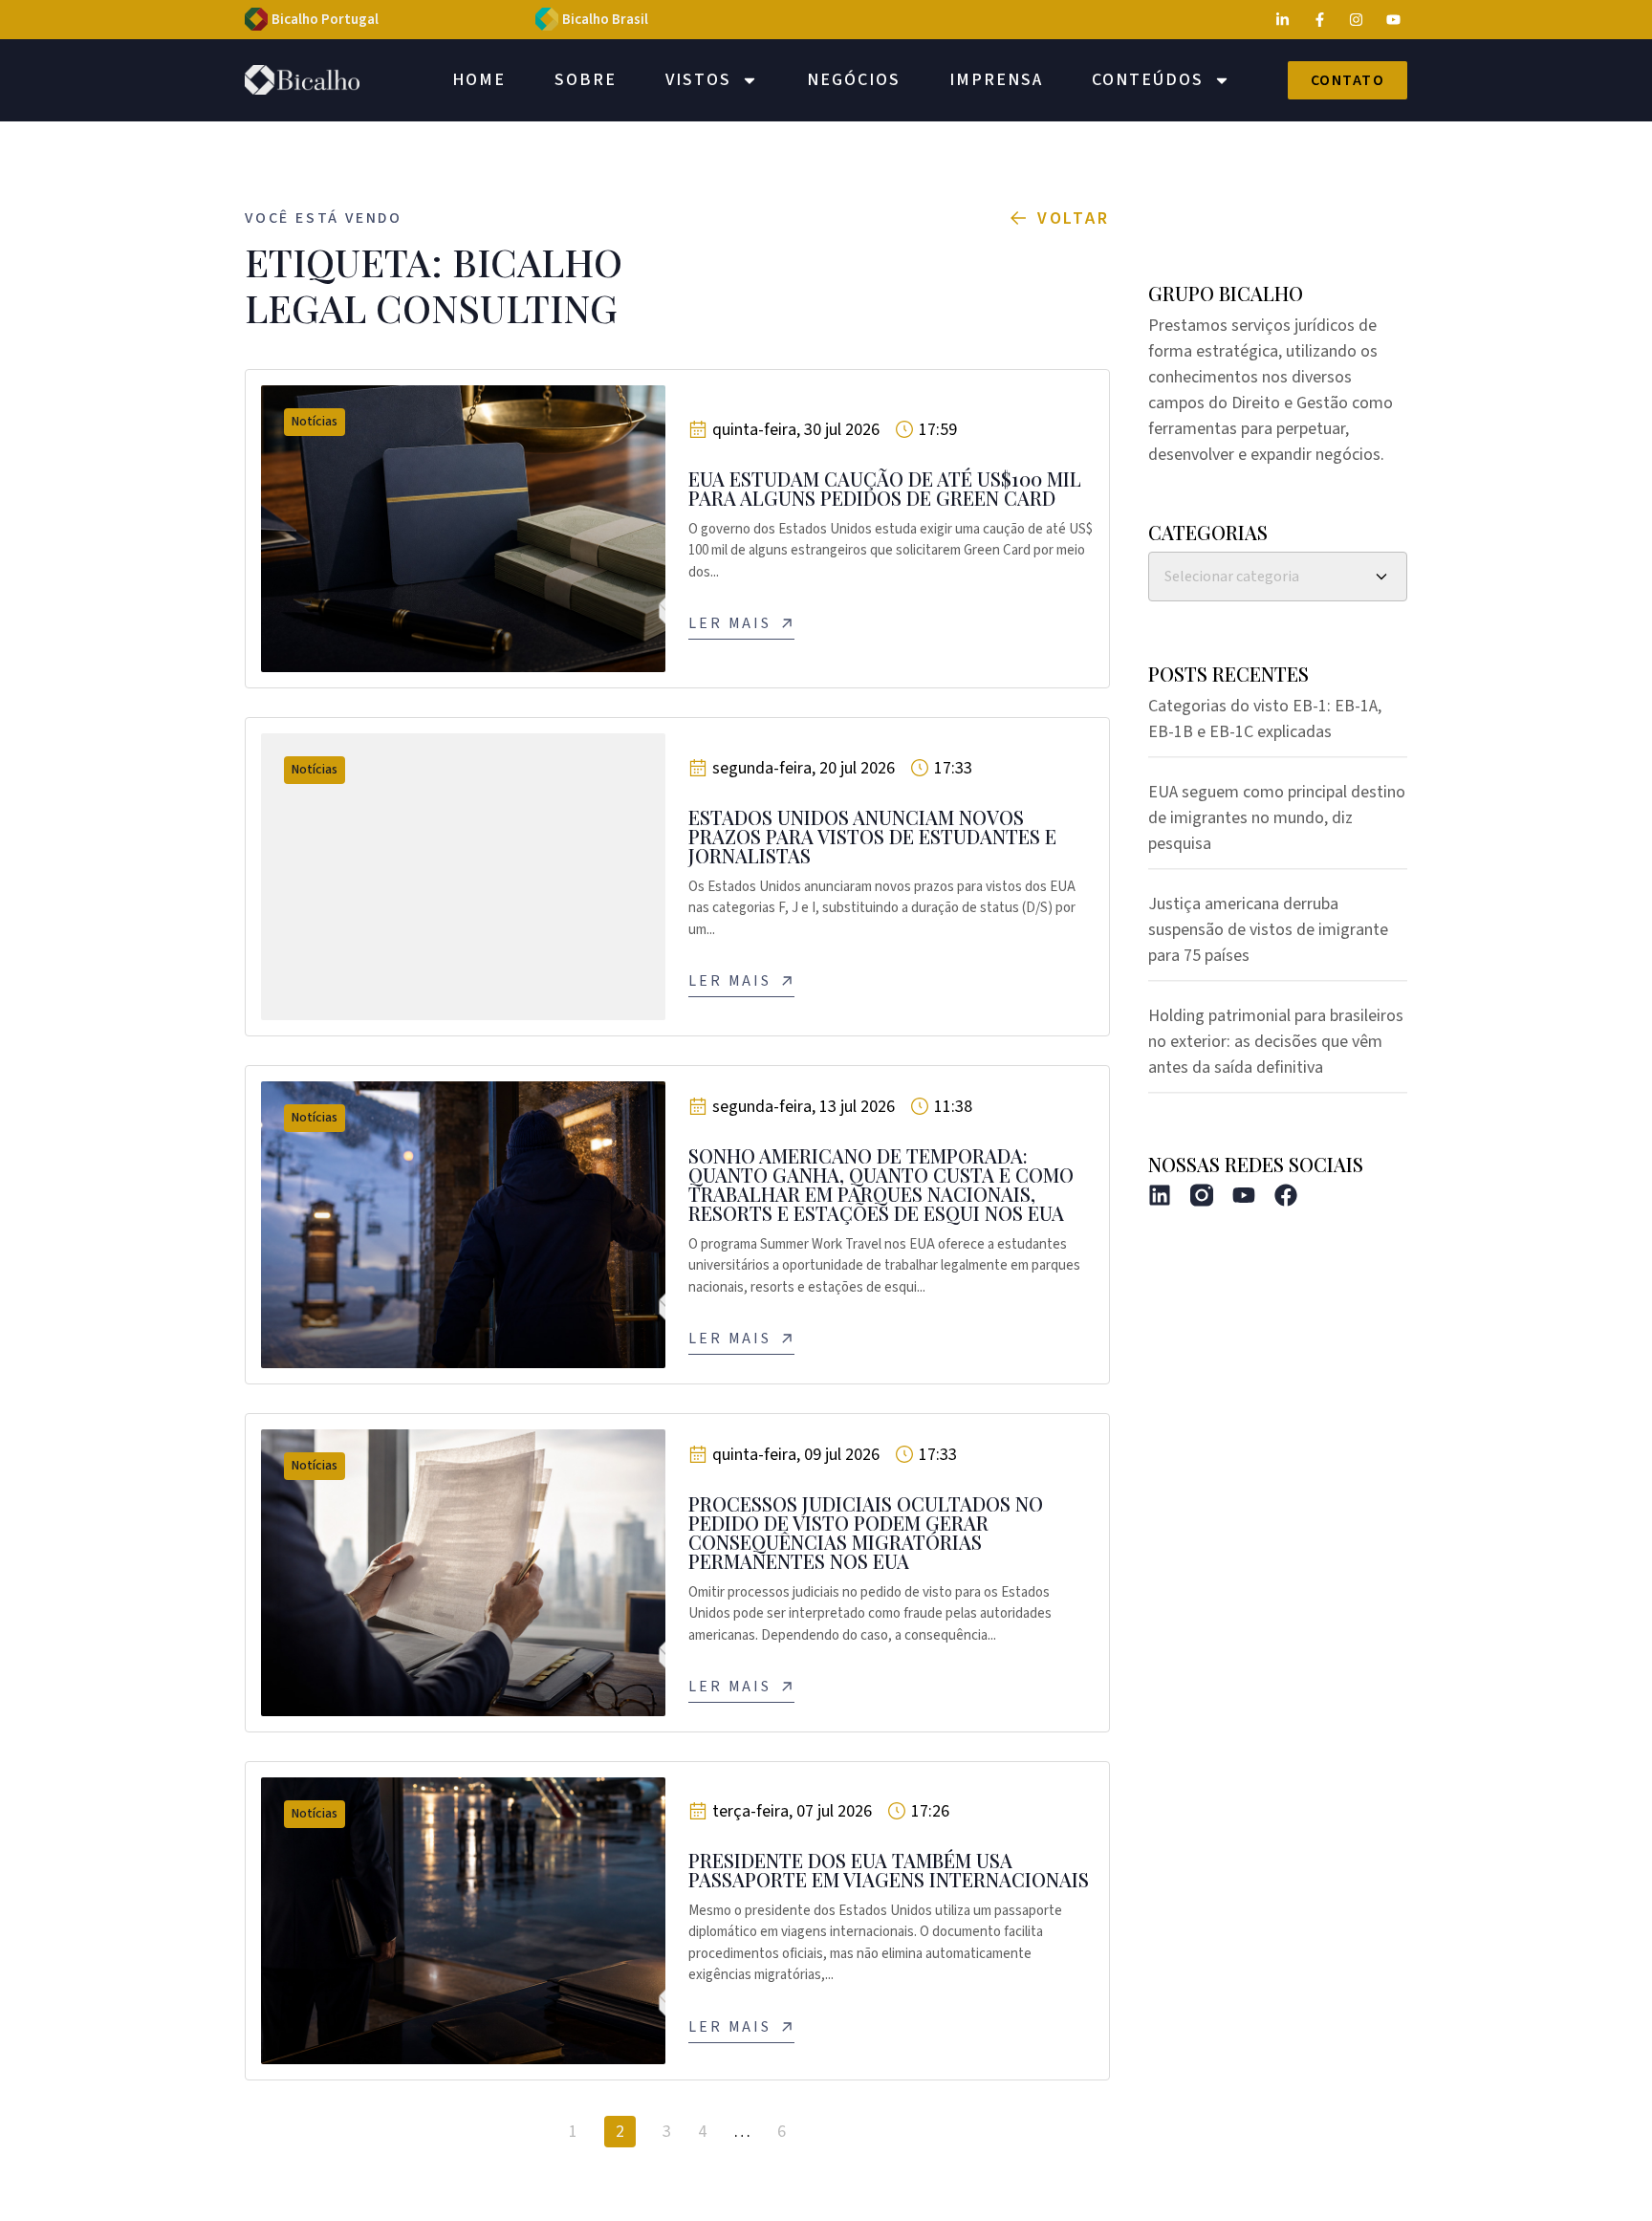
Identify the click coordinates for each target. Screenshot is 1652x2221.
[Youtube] (1244, 1195)
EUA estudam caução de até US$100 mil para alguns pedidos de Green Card (885, 488)
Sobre (586, 80)
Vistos (698, 80)
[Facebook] (1286, 1195)
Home (479, 80)
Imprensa (996, 80)
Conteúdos (1148, 80)
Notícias (315, 422)
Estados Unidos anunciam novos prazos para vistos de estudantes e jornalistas (872, 836)
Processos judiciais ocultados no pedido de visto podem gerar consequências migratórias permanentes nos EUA (866, 1532)
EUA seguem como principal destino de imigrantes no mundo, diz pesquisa (1277, 818)
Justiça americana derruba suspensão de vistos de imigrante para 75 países (1268, 930)
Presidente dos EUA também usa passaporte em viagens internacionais (889, 1870)
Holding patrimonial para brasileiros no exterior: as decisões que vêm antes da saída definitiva (1276, 1042)
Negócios (854, 80)
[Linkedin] (1160, 1195)
